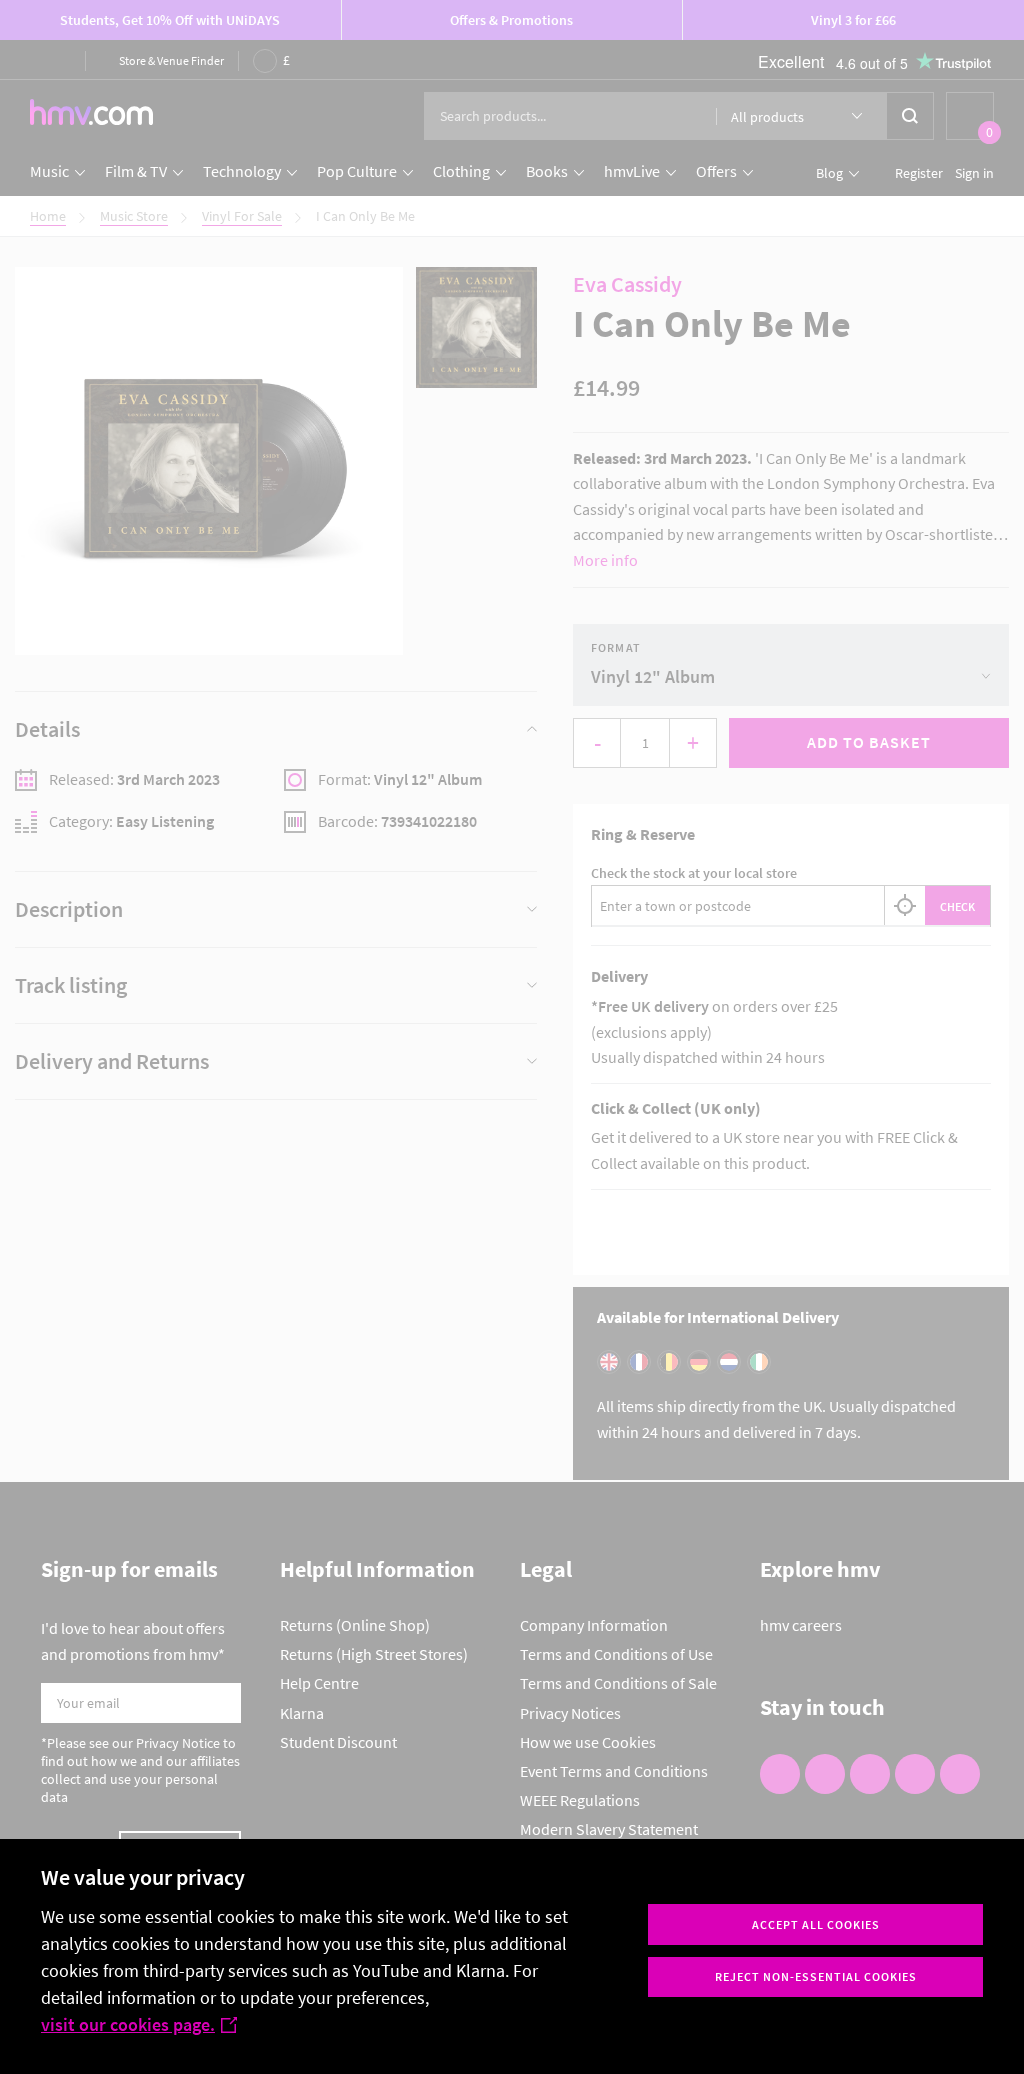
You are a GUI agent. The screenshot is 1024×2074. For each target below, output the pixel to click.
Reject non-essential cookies (816, 1976)
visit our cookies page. (128, 2024)
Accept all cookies (816, 1924)
